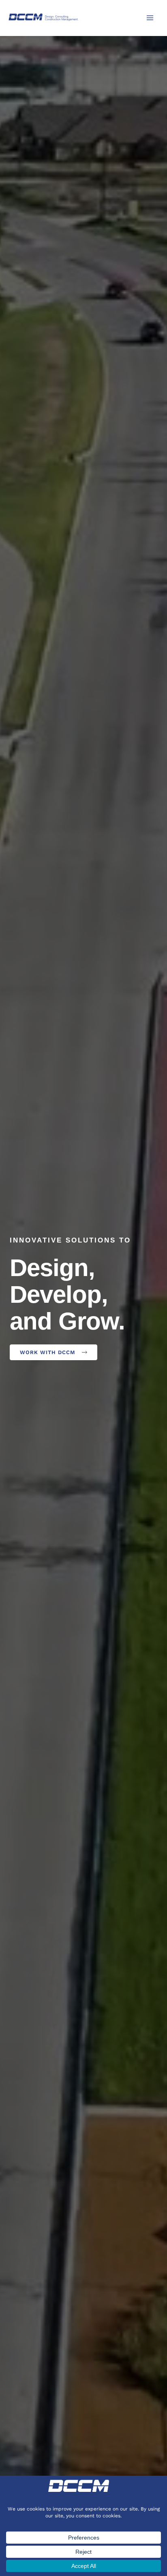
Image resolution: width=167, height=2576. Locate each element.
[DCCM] (44, 17)
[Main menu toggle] (150, 18)
